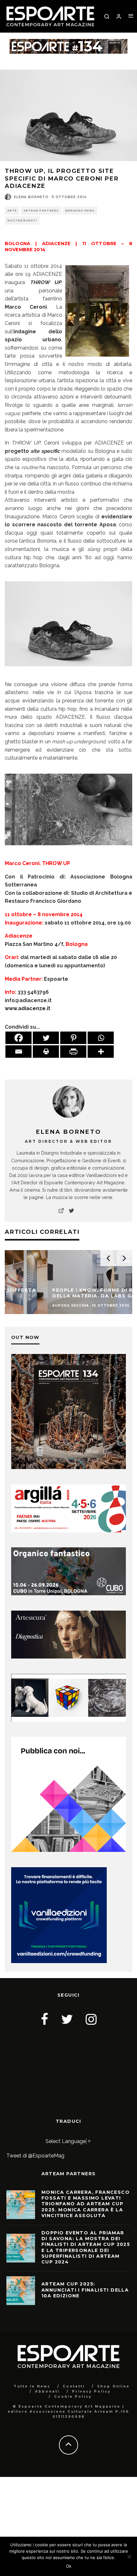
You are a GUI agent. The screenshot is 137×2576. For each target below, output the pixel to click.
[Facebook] (18, 1038)
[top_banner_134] (68, 43)
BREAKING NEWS (80, 211)
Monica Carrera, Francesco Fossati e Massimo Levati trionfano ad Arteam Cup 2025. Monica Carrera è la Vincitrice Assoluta (86, 2204)
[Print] (46, 1052)
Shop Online (113, 2386)
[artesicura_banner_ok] (68, 1657)
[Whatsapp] (101, 1038)
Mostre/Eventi (22, 220)
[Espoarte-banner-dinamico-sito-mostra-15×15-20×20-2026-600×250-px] (68, 1720)
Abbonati (47, 2391)
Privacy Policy (91, 2391)
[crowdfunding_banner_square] (59, 1961)
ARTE (12, 211)
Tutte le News (32, 2386)
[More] (101, 1052)
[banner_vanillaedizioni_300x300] (68, 1850)
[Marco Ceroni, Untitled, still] (68, 850)
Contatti (74, 2386)
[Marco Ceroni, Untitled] (68, 671)
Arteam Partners (41, 211)
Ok (69, 2566)
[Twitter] (46, 1038)
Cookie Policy (73, 2397)
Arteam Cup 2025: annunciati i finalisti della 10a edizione (85, 2290)
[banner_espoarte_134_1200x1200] (68, 1467)
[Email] (18, 1052)
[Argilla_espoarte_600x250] (68, 1531)
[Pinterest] (73, 1038)
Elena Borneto (31, 197)
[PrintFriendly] (73, 1052)
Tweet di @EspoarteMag (35, 2156)
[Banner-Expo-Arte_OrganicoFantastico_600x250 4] (68, 1594)
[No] (129, 2557)
